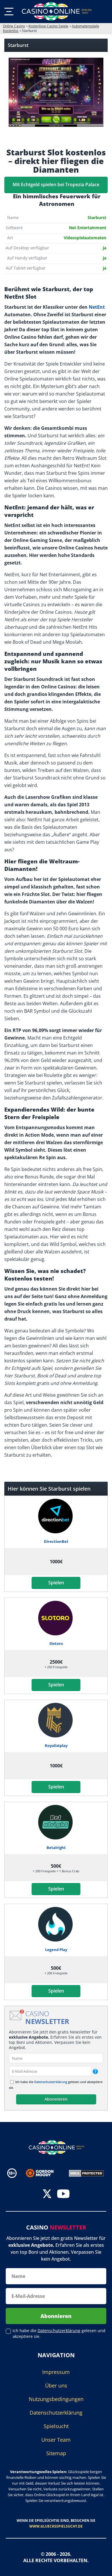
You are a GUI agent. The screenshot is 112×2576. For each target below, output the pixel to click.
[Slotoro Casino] (56, 1618)
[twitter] (47, 2194)
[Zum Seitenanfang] (101, 2567)
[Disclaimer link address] (44, 2173)
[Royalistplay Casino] (56, 1720)
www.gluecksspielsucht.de (56, 2526)
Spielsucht (56, 2426)
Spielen (56, 1583)
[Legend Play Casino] (56, 1924)
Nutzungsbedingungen (56, 2399)
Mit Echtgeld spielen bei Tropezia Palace (56, 184)
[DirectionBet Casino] (56, 1516)
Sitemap (56, 2453)
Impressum (56, 2372)
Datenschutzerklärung (51, 2082)
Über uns (56, 2385)
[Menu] (9, 12)
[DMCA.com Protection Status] (86, 2173)
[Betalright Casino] (56, 1822)
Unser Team (56, 2440)
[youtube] (63, 2194)
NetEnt (97, 307)
